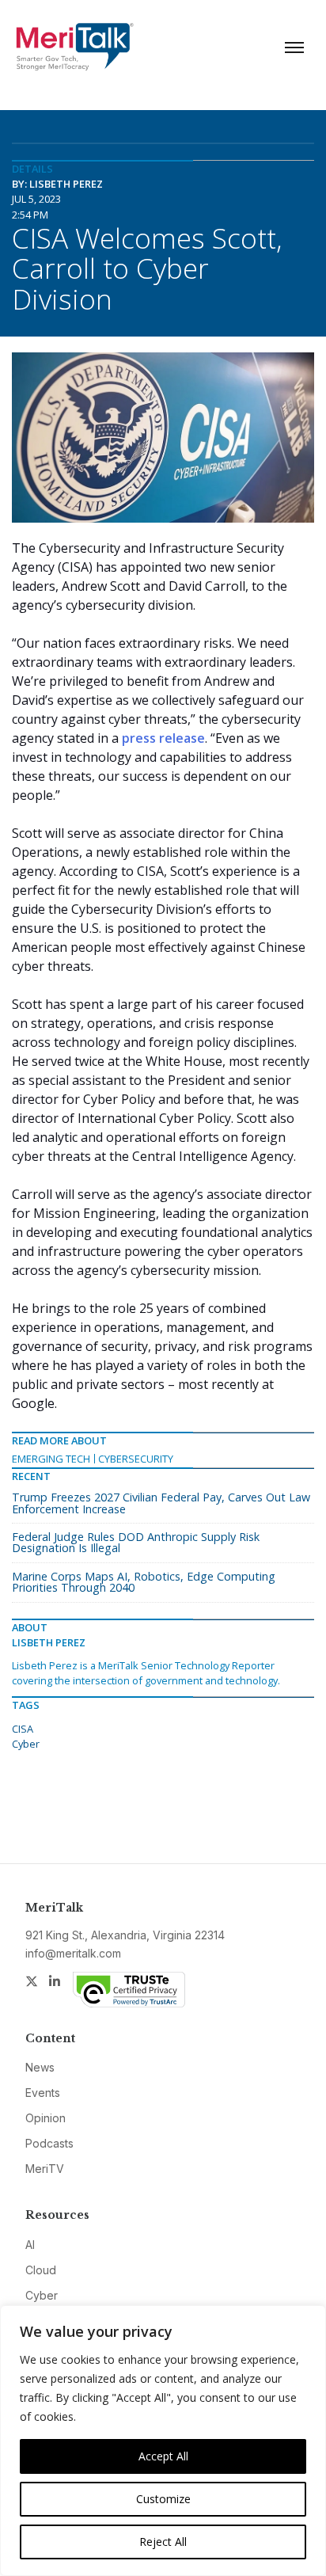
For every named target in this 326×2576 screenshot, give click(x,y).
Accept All (163, 2456)
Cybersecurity (136, 1459)
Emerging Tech (51, 1459)
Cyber (26, 1744)
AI (30, 2245)
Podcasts (49, 2143)
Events (43, 2093)
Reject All (163, 2542)
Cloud (41, 2270)
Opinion (45, 2118)
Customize (163, 2499)
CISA (23, 1729)
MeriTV (45, 2169)
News (40, 2067)
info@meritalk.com (73, 1953)
